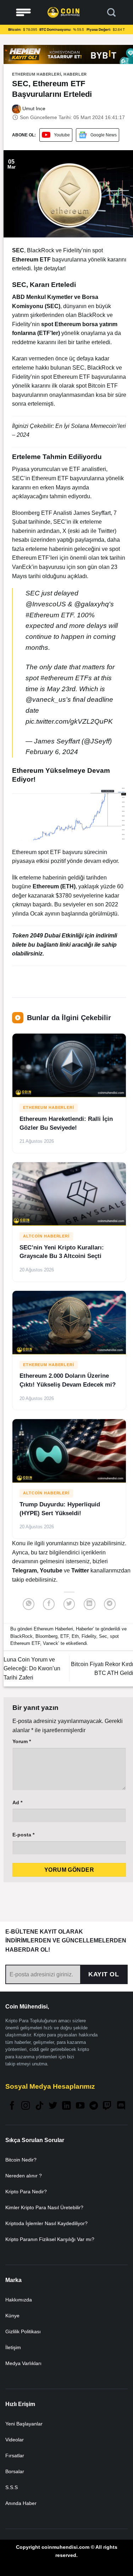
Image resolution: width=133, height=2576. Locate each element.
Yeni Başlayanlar (24, 2424)
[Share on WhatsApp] (29, 1604)
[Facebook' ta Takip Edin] (12, 2106)
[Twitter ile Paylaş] (69, 1604)
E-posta (23, 1835)
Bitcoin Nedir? (21, 2160)
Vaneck (51, 1643)
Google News (104, 135)
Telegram (24, 1571)
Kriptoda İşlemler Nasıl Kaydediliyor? (46, 2223)
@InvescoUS (46, 604)
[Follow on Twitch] (107, 2106)
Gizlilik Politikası (23, 2331)
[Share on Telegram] (110, 1604)
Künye (12, 2316)
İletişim (13, 2347)
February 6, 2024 (52, 752)
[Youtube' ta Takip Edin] (80, 2106)
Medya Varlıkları (23, 2363)
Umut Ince (33, 108)
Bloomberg (46, 1636)
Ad (17, 1802)
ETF (65, 1636)
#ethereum (57, 678)
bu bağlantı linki (50, 945)
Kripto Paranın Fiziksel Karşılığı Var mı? (50, 2239)
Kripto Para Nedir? (26, 2192)
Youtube (62, 135)
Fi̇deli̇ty (89, 1636)
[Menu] (23, 13)
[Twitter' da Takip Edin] (53, 2106)
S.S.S (12, 2487)
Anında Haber (21, 2503)
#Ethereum (42, 615)
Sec (103, 1636)
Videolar (15, 2440)
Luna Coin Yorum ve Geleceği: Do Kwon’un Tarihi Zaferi (32, 1669)
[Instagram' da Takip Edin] (26, 2106)
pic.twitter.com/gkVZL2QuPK (69, 721)
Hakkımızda (19, 2300)
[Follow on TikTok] (39, 2106)
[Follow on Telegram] (94, 2106)
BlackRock (21, 1636)
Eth (75, 1636)
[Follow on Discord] (121, 2106)
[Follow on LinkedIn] (66, 2106)
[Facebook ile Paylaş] (49, 1604)
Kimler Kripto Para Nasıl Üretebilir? (44, 2207)
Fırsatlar (15, 2456)
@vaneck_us (46, 699)
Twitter (81, 1571)
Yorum (22, 1741)
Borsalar (15, 2471)
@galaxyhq (92, 604)
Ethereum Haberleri (37, 74)
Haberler (75, 74)
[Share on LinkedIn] (90, 1604)
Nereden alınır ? (24, 2176)
